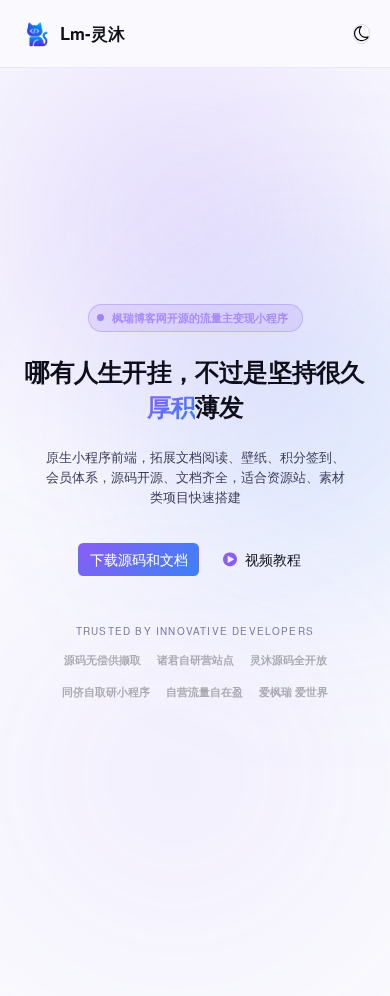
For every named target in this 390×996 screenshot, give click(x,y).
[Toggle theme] (361, 34)
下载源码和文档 (139, 559)
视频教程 (273, 559)
